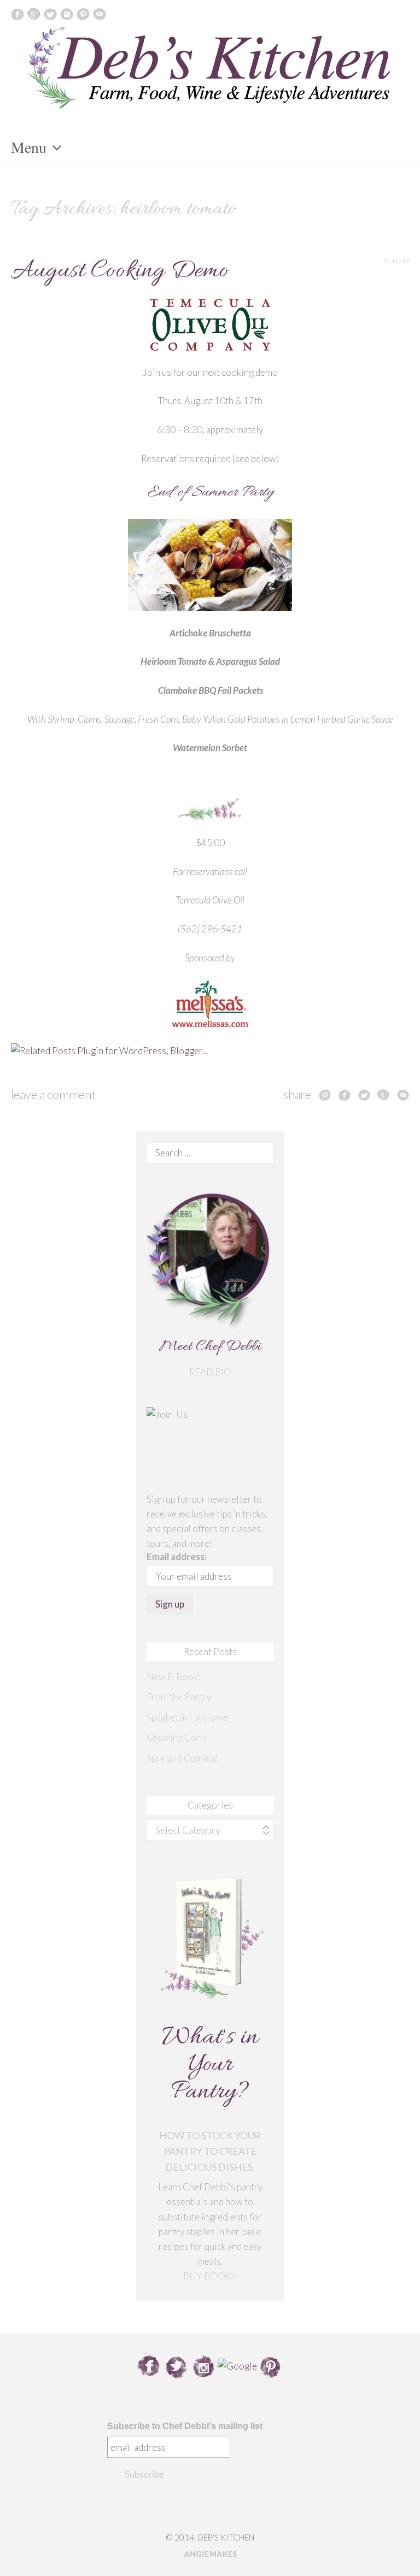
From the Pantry (179, 1697)
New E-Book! (173, 1677)
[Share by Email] (403, 1095)
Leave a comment (53, 1094)
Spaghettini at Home (187, 1717)
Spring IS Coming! (182, 1758)
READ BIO (210, 1372)
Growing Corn (176, 1737)
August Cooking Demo (120, 271)
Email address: (177, 1556)
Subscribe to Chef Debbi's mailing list (185, 2426)
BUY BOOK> (210, 2276)
